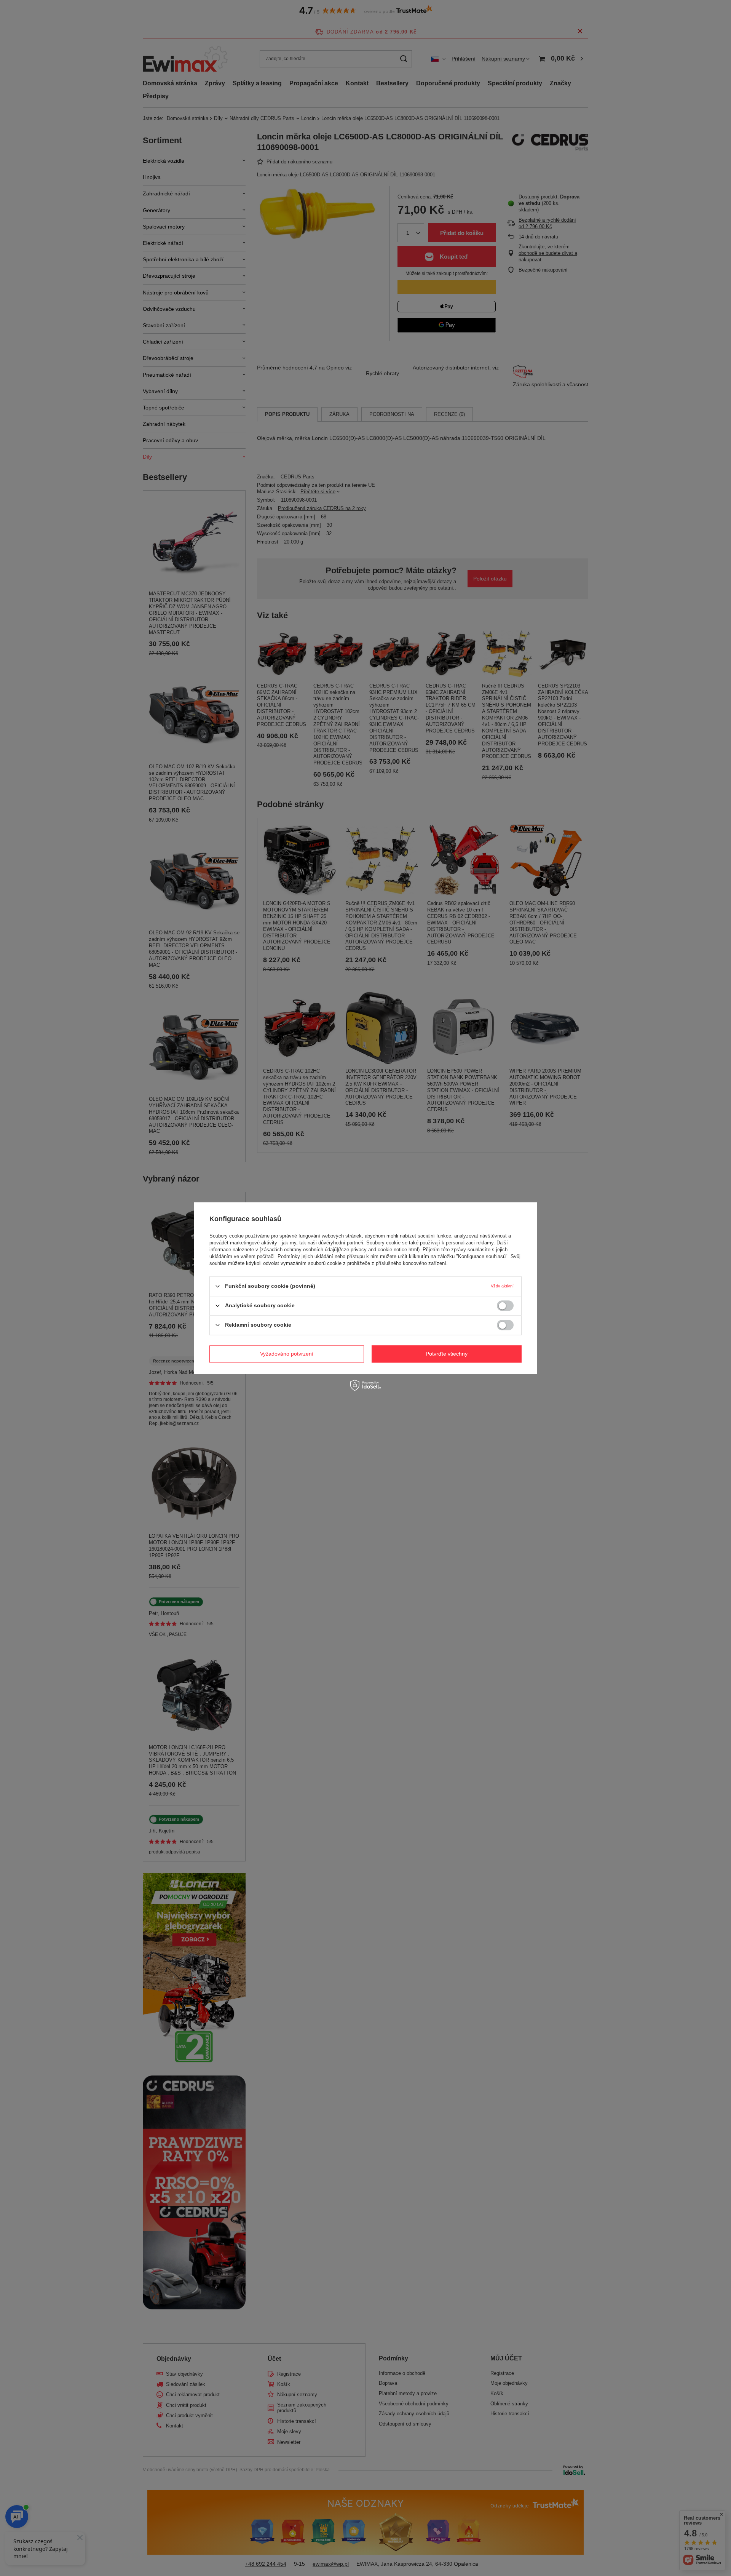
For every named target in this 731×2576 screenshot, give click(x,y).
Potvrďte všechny (447, 1354)
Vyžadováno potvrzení (287, 1354)
